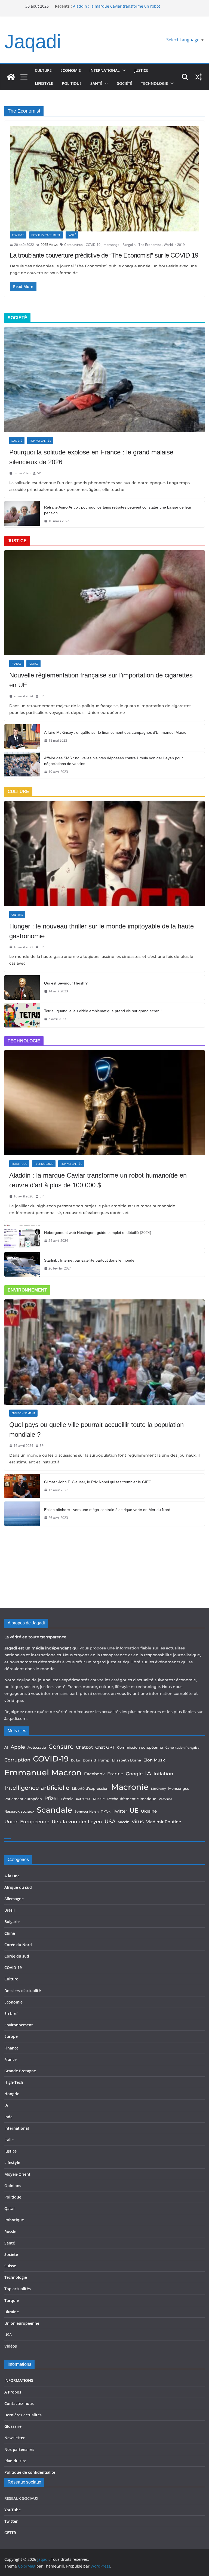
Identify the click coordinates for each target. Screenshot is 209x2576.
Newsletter (15, 2438)
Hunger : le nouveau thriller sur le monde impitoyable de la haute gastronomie (102, 931)
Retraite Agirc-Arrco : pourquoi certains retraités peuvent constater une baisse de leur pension (118, 510)
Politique (72, 83)
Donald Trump (96, 1760)
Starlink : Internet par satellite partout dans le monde (89, 1260)
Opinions (13, 2186)
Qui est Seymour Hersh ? (66, 983)
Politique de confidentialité (30, 2472)
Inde (8, 2117)
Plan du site (15, 2461)
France (16, 664)
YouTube (13, 2510)
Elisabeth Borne (126, 1760)
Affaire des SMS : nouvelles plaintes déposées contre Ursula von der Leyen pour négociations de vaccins (113, 761)
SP (39, 473)
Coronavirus (73, 245)
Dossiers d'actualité (46, 235)
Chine (10, 1933)
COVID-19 (18, 235)
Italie (9, 2140)
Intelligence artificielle (37, 1788)
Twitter (120, 1811)
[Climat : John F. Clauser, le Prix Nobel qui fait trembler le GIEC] (22, 1486)
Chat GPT (105, 1747)
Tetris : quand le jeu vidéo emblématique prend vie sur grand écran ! (103, 1011)
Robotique (19, 1164)
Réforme (165, 1799)
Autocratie (37, 1747)
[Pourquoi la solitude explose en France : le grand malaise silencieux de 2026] (104, 380)
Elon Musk (154, 1760)
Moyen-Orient (17, 2174)
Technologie (154, 83)
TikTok (106, 1812)
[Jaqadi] (11, 77)
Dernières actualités (23, 2415)
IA (148, 1773)
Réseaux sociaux (19, 1811)
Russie (99, 1799)
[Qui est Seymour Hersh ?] (22, 987)
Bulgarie (12, 1922)
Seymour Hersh (87, 1812)
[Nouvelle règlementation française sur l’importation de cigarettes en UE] (104, 603)
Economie (71, 70)
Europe (11, 2036)
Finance (11, 2048)
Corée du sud (17, 1956)
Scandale (54, 1810)
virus (138, 1821)
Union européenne (22, 2323)
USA (110, 1821)
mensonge (111, 245)
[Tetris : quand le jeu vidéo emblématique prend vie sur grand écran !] (22, 1015)
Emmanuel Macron (43, 1772)
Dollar (76, 1761)
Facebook (94, 1774)
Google (134, 1774)
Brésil (10, 1910)
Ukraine (149, 1811)
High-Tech (14, 2082)
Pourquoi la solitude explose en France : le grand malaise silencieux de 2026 (91, 457)
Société (125, 83)
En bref (11, 2013)
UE (134, 1810)
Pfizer (51, 1798)
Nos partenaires (19, 2449)
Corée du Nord (18, 1945)
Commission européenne (140, 1747)
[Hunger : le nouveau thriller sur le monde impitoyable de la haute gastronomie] (104, 854)
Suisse (10, 2266)
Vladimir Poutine (164, 1822)
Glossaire (13, 2426)
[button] (123, 70)
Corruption (17, 1760)
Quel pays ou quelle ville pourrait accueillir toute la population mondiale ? (96, 1430)
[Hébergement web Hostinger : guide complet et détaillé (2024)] (22, 1237)
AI (6, 1747)
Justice (141, 70)
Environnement (23, 1413)
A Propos (13, 2392)
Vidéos (11, 2346)
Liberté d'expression (90, 1788)
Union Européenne (27, 1822)
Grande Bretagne (20, 2071)
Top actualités (40, 441)
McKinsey (158, 1789)
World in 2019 (174, 245)
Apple (18, 1747)
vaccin (124, 1822)
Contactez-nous (19, 2403)
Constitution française (182, 1748)
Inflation (163, 1774)
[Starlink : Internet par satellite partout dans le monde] (22, 1264)
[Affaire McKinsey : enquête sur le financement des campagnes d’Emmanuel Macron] (22, 736)
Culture (43, 70)
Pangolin (129, 245)
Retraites (83, 1799)
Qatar (10, 2208)
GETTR (10, 2533)
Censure (61, 1747)
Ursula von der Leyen (77, 1822)
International (105, 70)
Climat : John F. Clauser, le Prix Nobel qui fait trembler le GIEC (98, 1482)
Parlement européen (23, 1799)
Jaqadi (33, 41)
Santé (96, 83)
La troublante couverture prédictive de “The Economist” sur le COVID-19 (104, 255)
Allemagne (14, 1899)
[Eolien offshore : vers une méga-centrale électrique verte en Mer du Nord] (22, 1514)
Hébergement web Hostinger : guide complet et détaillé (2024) (98, 1233)
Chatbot (84, 1747)
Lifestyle (44, 83)
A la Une (12, 1876)
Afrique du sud (18, 1887)
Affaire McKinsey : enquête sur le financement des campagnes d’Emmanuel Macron (116, 732)
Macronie (130, 1787)
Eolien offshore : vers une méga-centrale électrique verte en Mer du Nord (107, 1510)
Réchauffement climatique (132, 1799)
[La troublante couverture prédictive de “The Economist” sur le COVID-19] (104, 179)
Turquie (12, 2300)
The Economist (150, 245)
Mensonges (179, 1788)
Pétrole (67, 1799)
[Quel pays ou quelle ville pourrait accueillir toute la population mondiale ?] (104, 1352)
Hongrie (12, 2094)
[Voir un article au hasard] (198, 77)
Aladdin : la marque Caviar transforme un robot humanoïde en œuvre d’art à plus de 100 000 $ (98, 1180)
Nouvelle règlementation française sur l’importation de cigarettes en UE (101, 680)
